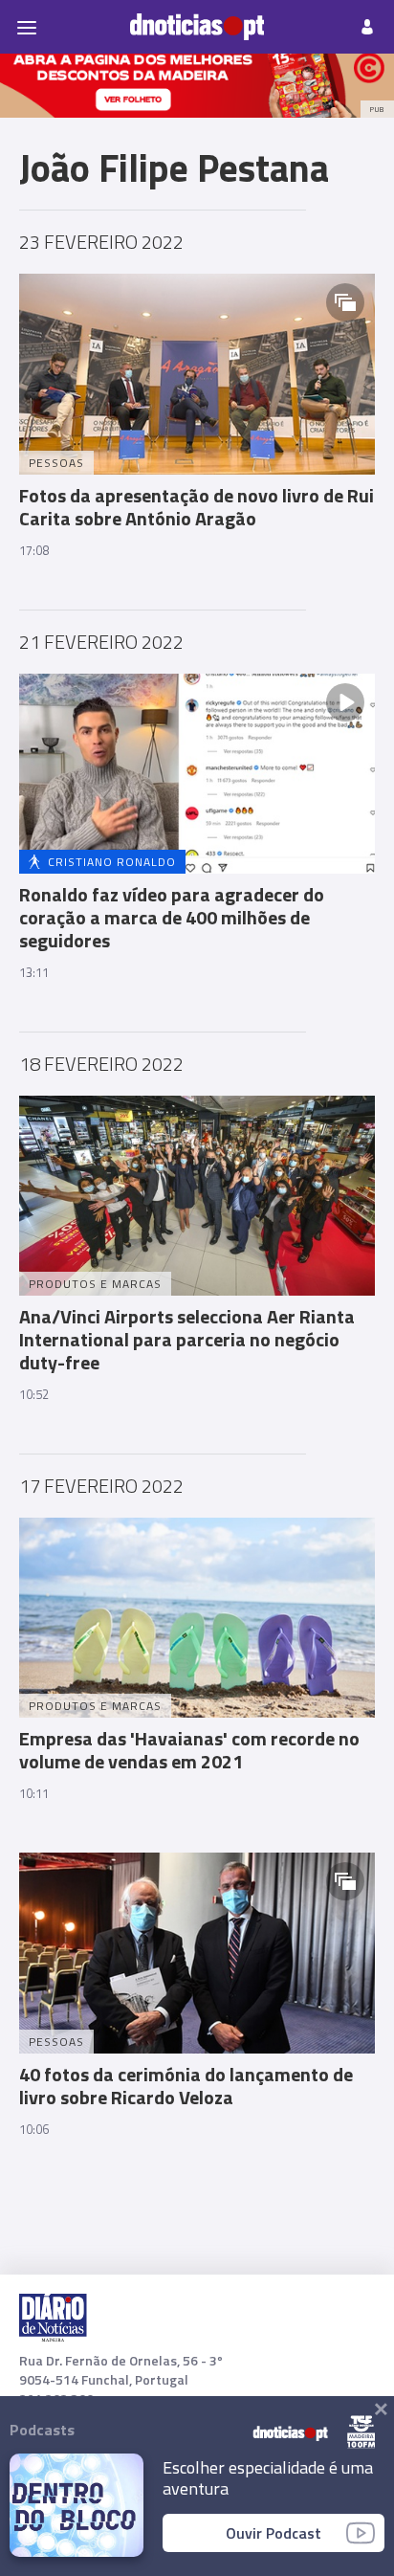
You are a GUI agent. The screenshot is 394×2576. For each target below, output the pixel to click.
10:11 (34, 1793)
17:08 (34, 550)
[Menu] (27, 27)
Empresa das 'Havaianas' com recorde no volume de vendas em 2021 (189, 1750)
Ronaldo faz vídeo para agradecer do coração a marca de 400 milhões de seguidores (172, 917)
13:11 (34, 972)
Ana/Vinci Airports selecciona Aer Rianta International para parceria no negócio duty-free (187, 1339)
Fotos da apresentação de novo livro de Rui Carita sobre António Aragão (197, 507)
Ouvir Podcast (274, 2533)
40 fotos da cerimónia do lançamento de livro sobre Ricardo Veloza (186, 2086)
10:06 (34, 2129)
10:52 (34, 1394)
